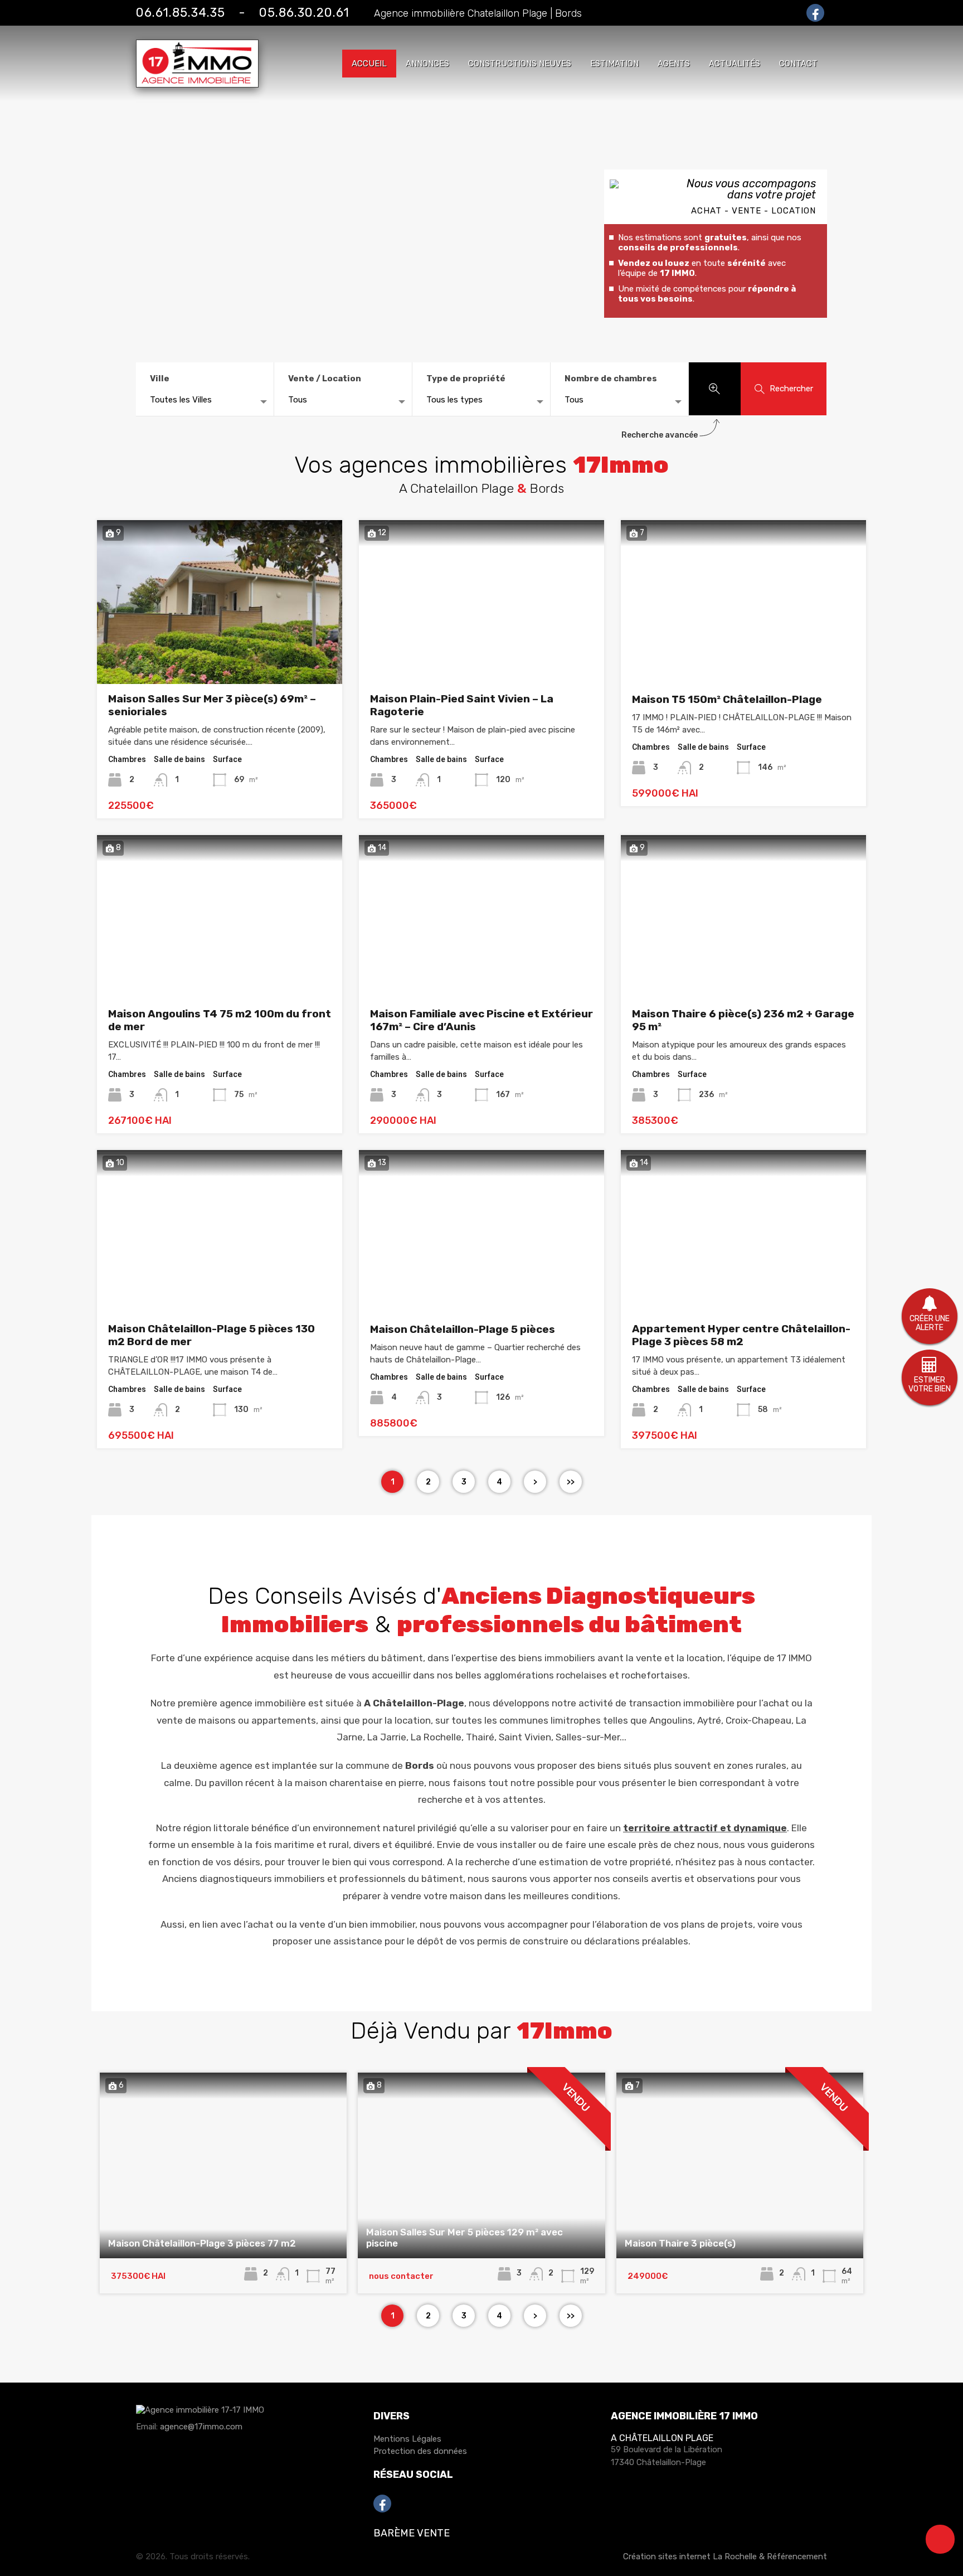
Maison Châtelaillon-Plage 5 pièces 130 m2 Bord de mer (211, 1335)
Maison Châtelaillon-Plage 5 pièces (463, 1329)
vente (649, 1658)
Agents (674, 64)
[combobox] (205, 402)
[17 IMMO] (197, 83)
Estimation (614, 64)
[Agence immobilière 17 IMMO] (200, 2415)
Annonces (427, 64)
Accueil (369, 64)
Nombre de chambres (611, 379)
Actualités (735, 64)
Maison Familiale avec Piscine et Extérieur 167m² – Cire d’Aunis (481, 1020)
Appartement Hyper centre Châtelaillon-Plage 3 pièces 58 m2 (741, 1335)
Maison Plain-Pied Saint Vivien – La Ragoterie (462, 705)
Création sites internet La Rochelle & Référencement (725, 2556)
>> (571, 1482)
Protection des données (420, 2451)
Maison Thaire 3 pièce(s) (680, 2243)
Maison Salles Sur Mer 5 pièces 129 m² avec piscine (465, 2238)
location (705, 1658)
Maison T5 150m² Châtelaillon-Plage (727, 699)
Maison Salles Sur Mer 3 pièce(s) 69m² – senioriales (212, 705)
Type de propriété (466, 379)
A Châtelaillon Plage (662, 2438)
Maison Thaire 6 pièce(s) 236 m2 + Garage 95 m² (743, 1020)
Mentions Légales (407, 2439)
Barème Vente (412, 2533)
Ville (160, 379)
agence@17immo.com (201, 2427)
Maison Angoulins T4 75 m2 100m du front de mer (220, 1020)
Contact (798, 64)
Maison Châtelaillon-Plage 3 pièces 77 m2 (202, 2243)
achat (261, 1924)
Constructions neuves (520, 64)
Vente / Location (325, 379)
